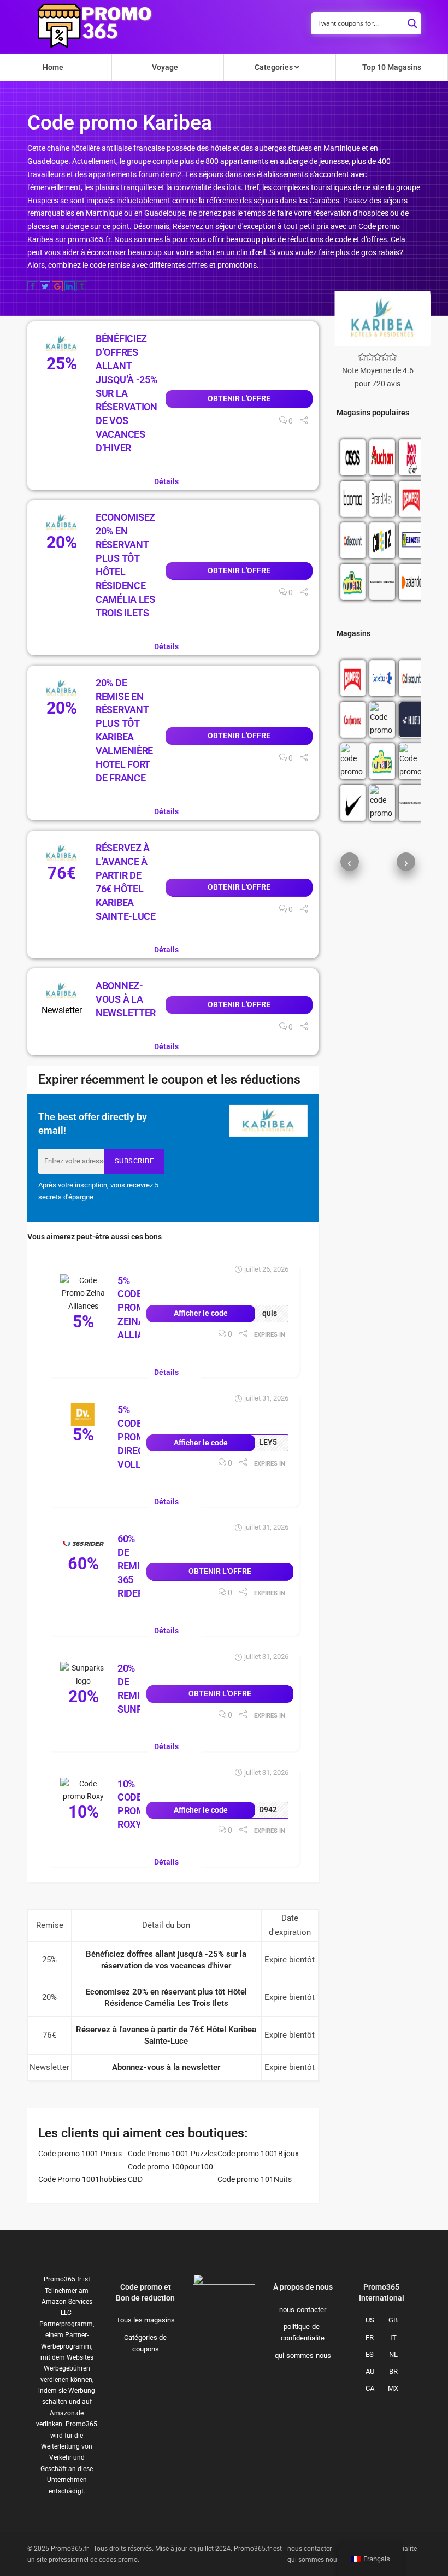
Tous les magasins (146, 2320)
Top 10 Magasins (392, 67)
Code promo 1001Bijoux (258, 2154)
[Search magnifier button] (412, 20)
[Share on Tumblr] (82, 286)
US (370, 2320)
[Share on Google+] (57, 286)
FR (370, 2337)
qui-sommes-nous (303, 2356)
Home (53, 67)
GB (393, 2320)
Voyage (165, 67)
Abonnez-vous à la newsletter (126, 999)
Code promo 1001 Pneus (80, 2154)
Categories (275, 67)
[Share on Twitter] (45, 286)
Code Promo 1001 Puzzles (172, 2154)
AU (370, 2371)
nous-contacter (303, 2310)
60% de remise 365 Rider (134, 1566)
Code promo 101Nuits (255, 2179)
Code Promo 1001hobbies (82, 2179)
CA (370, 2388)
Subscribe (134, 1161)
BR (393, 2371)
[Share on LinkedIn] (70, 286)
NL (393, 2354)
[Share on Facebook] (33, 286)
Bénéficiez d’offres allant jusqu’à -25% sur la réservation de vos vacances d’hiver (126, 393)
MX (393, 2388)
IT (393, 2337)
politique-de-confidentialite (303, 2332)
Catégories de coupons (145, 2343)
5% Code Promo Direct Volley (135, 1437)
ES (370, 2354)
